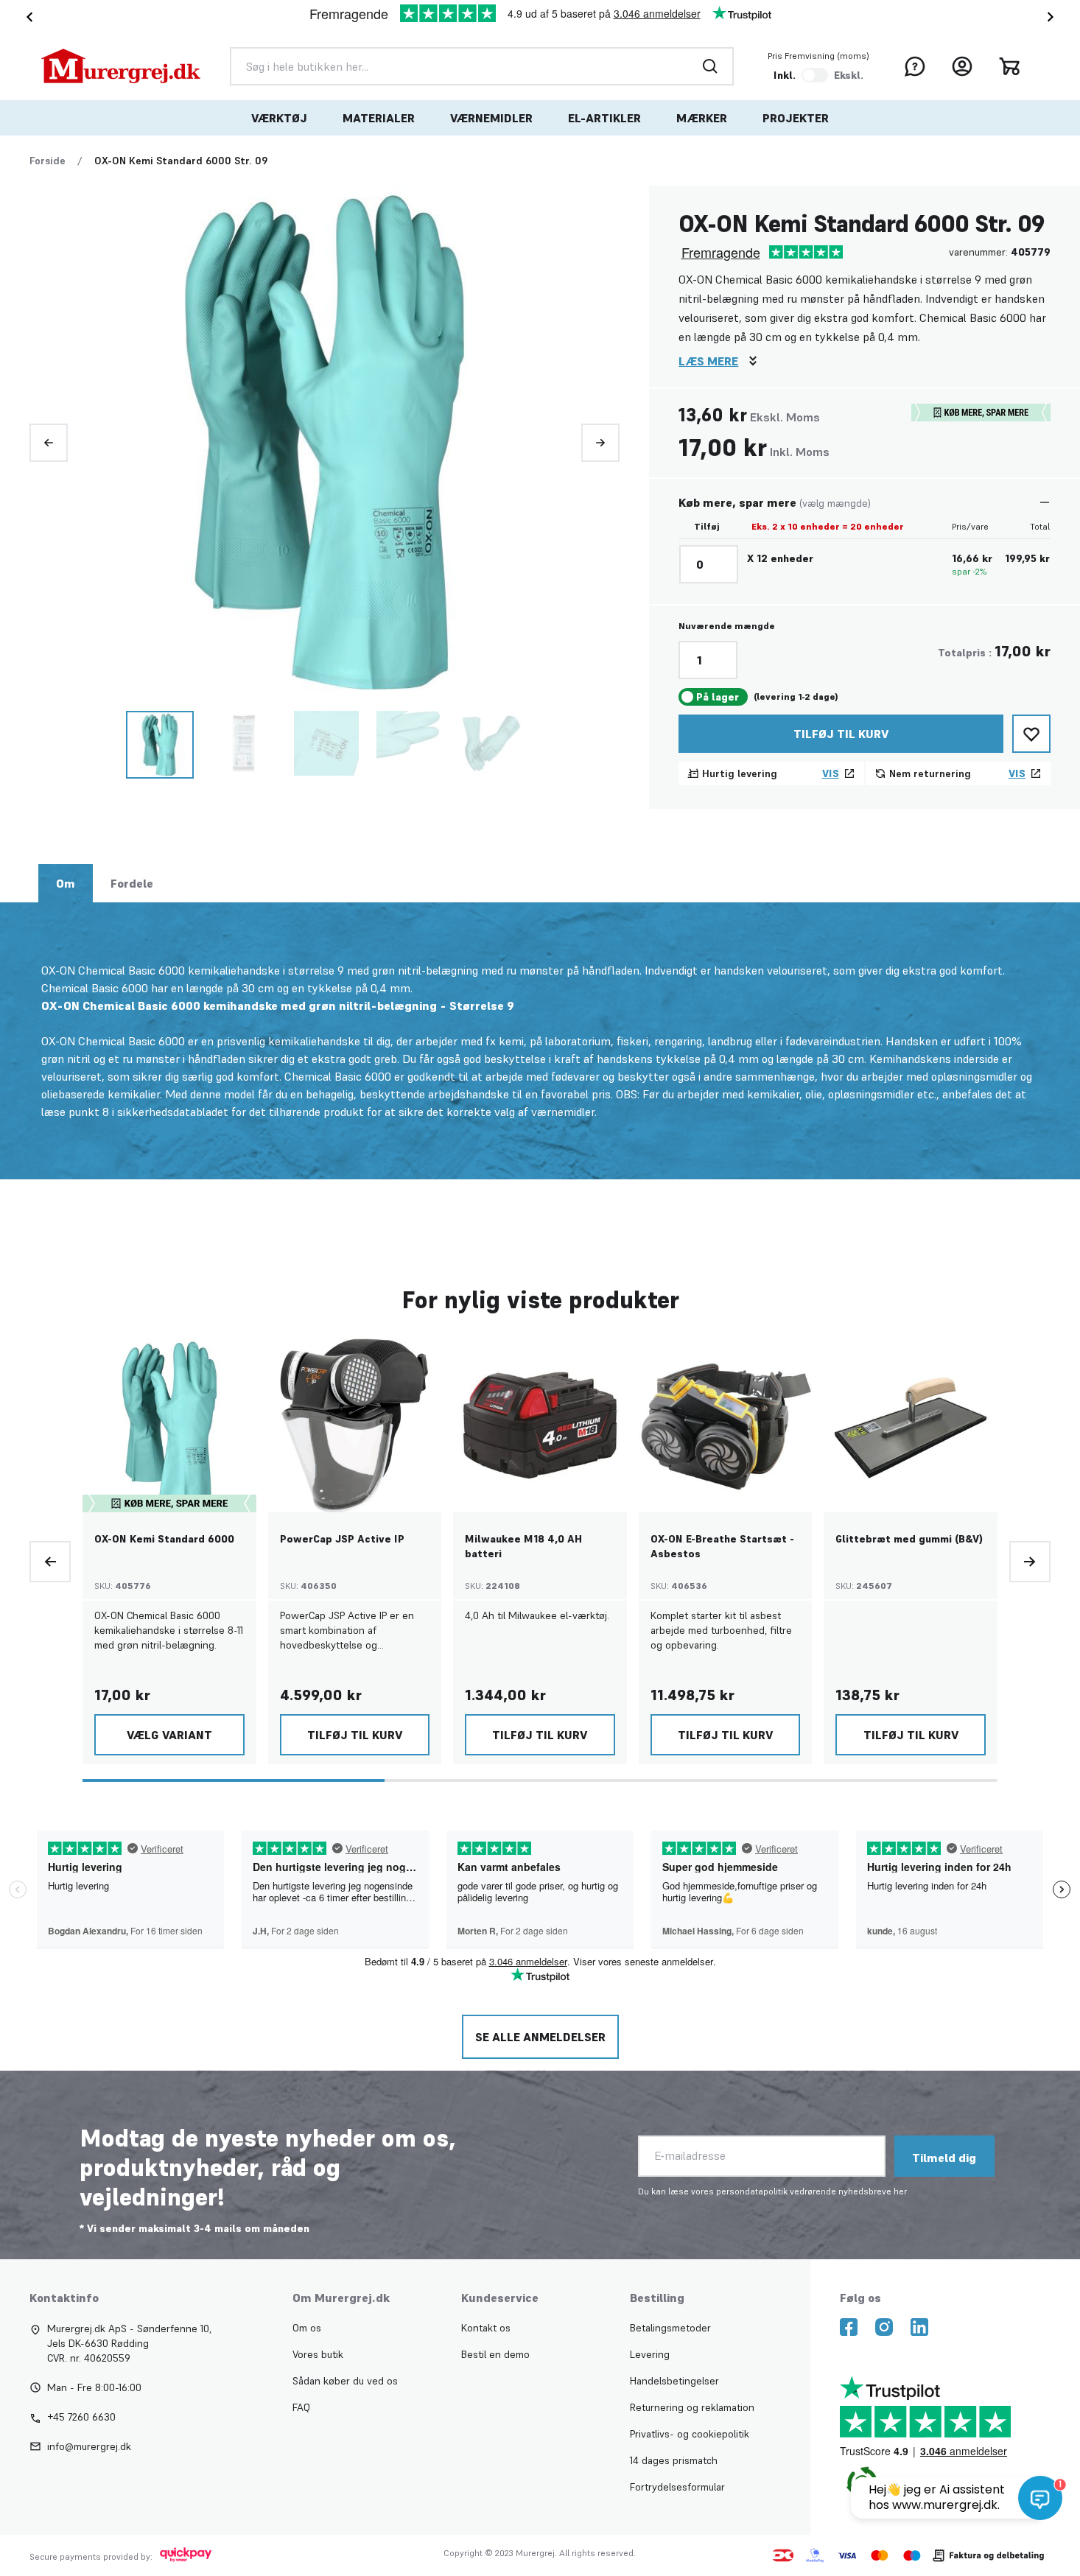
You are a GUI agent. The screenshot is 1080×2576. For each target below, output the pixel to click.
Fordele (132, 883)
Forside (48, 161)
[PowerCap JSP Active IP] (355, 1425)
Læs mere (708, 361)
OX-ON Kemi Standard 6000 (164, 1539)
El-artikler (604, 118)
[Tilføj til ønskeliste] (1031, 734)
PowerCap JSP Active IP (342, 1539)
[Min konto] (962, 66)
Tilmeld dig (944, 2158)
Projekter (796, 118)
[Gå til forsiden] (121, 66)
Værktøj (279, 118)
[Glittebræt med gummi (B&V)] (911, 1425)
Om (66, 883)
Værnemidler (491, 118)
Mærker (702, 118)
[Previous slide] (49, 443)
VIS (831, 773)
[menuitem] (279, 118)
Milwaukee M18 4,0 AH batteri (523, 1546)
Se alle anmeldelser (540, 2037)
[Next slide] (1053, 17)
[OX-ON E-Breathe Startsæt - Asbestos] (726, 1425)
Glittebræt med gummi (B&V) (909, 1539)
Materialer (379, 118)
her (900, 2191)
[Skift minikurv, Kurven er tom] (1009, 66)
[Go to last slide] (27, 17)
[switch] (815, 75)
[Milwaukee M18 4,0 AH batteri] (540, 1425)
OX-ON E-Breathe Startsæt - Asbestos (722, 1546)
